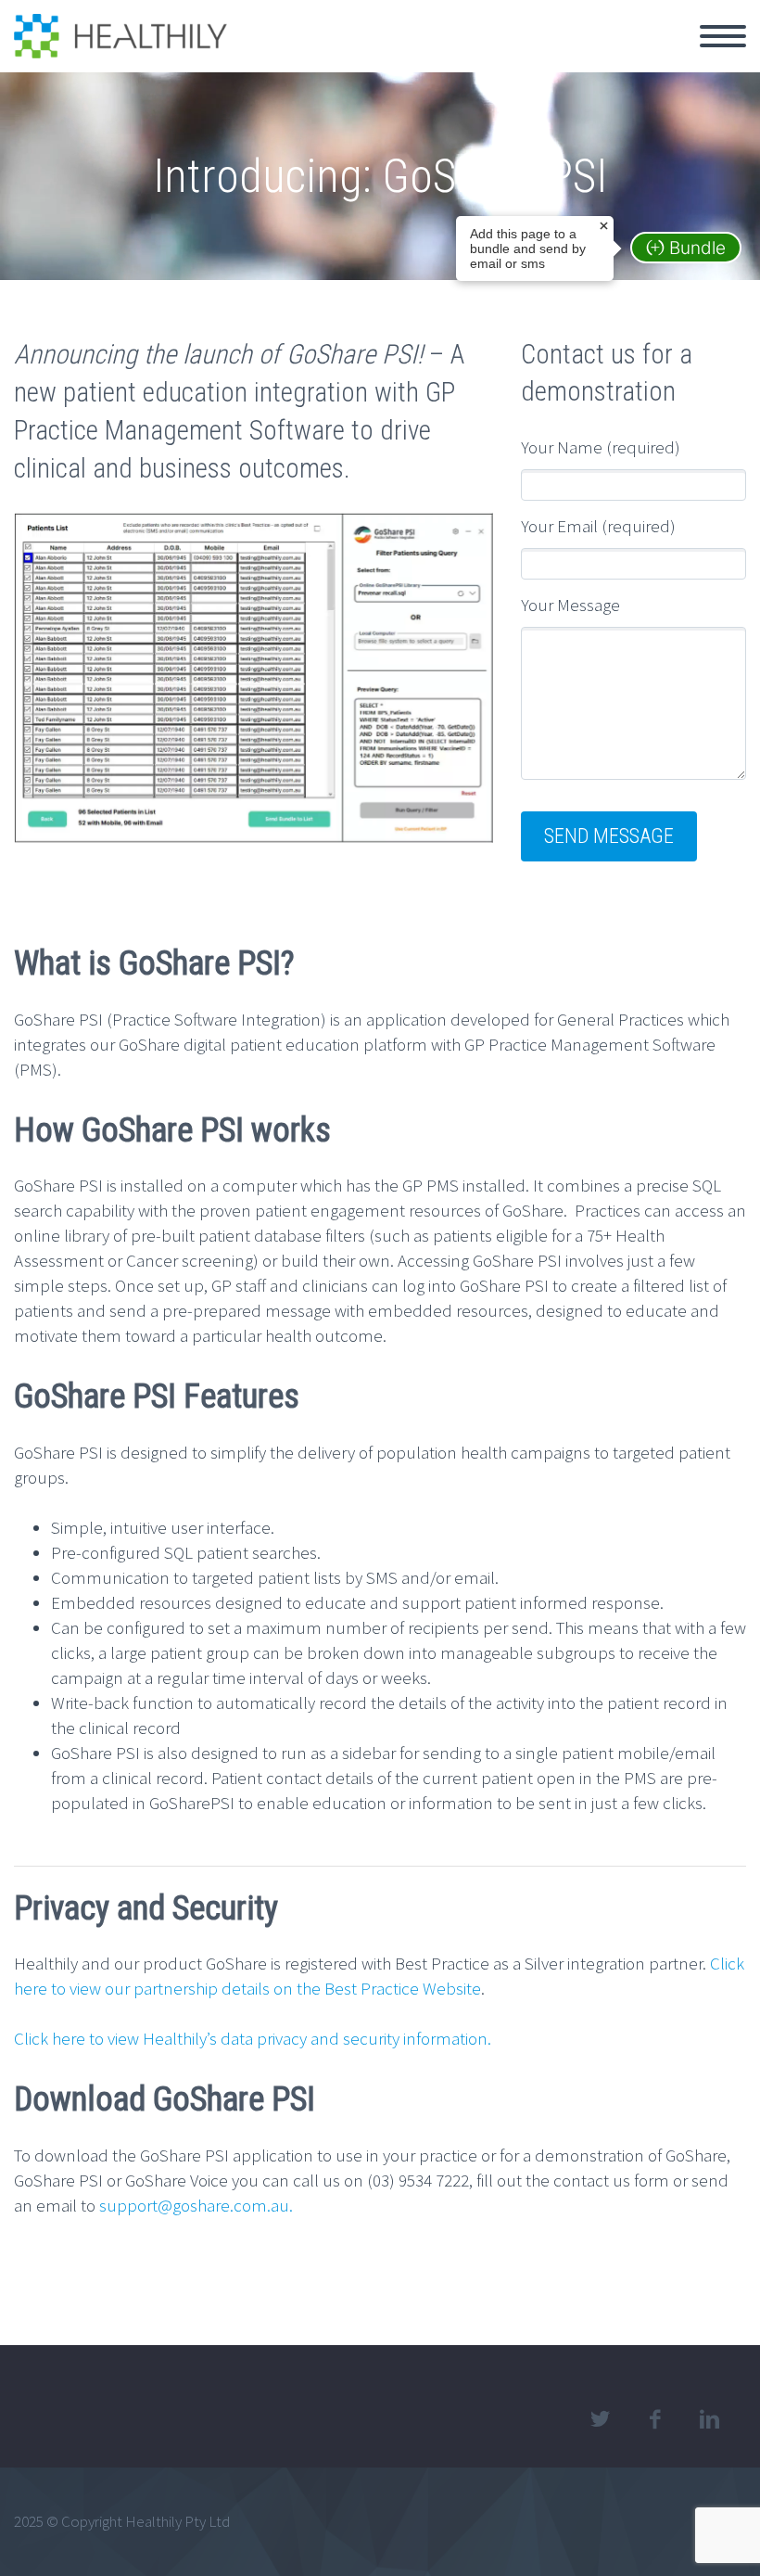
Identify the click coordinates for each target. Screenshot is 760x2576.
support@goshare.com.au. (196, 2205)
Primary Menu (723, 36)
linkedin (709, 2419)
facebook (654, 2419)
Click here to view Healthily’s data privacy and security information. (253, 2038)
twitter (600, 2419)
